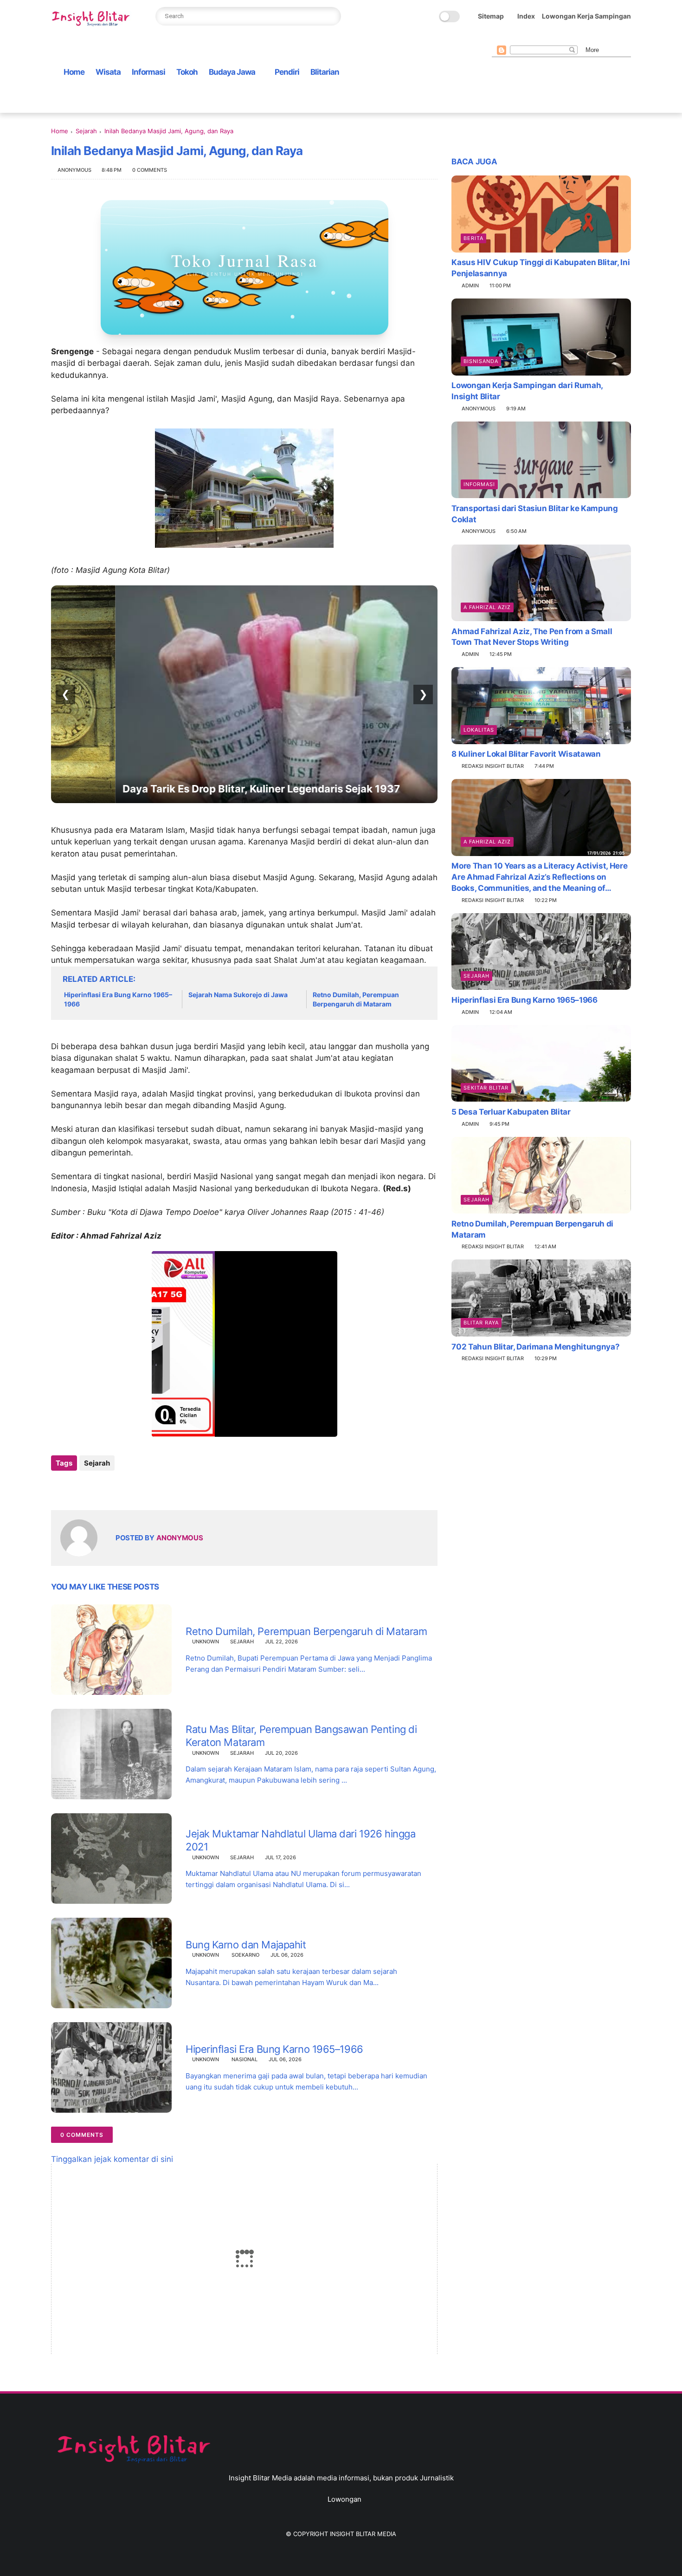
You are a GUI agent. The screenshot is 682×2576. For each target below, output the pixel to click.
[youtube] (571, 38)
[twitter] (512, 38)
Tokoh (187, 72)
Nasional (244, 2059)
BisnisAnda (481, 361)
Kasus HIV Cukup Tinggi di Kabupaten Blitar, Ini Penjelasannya (540, 268)
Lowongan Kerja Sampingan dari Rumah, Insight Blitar (527, 391)
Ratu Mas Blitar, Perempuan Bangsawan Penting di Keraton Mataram (301, 1736)
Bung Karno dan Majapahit (246, 1945)
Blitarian (325, 72)
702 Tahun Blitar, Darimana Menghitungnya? (535, 1346)
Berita (473, 238)
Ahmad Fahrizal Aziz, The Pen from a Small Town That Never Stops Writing (532, 636)
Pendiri (287, 72)
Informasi (148, 72)
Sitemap (491, 16)
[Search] (331, 16)
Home (74, 72)
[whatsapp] (527, 38)
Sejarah (86, 131)
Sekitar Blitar (486, 1087)
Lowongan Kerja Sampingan (586, 16)
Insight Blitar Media (363, 2534)
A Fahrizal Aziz (487, 607)
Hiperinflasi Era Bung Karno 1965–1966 (118, 999)
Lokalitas (479, 730)
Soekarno (245, 1955)
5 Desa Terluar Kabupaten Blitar (511, 1111)
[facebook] (497, 38)
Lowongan (344, 2499)
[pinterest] (541, 38)
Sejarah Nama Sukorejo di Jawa (238, 995)
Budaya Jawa (232, 72)
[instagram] (556, 38)
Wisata (108, 72)
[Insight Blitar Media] (93, 19)
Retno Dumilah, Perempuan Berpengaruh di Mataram (356, 999)
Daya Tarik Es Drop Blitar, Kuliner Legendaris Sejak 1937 (197, 789)
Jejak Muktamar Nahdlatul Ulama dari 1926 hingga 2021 (300, 1840)
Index (526, 16)
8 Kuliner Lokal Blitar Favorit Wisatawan (526, 754)
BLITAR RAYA (481, 1322)
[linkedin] (133, 1488)
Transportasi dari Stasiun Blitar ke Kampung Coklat (534, 513)
